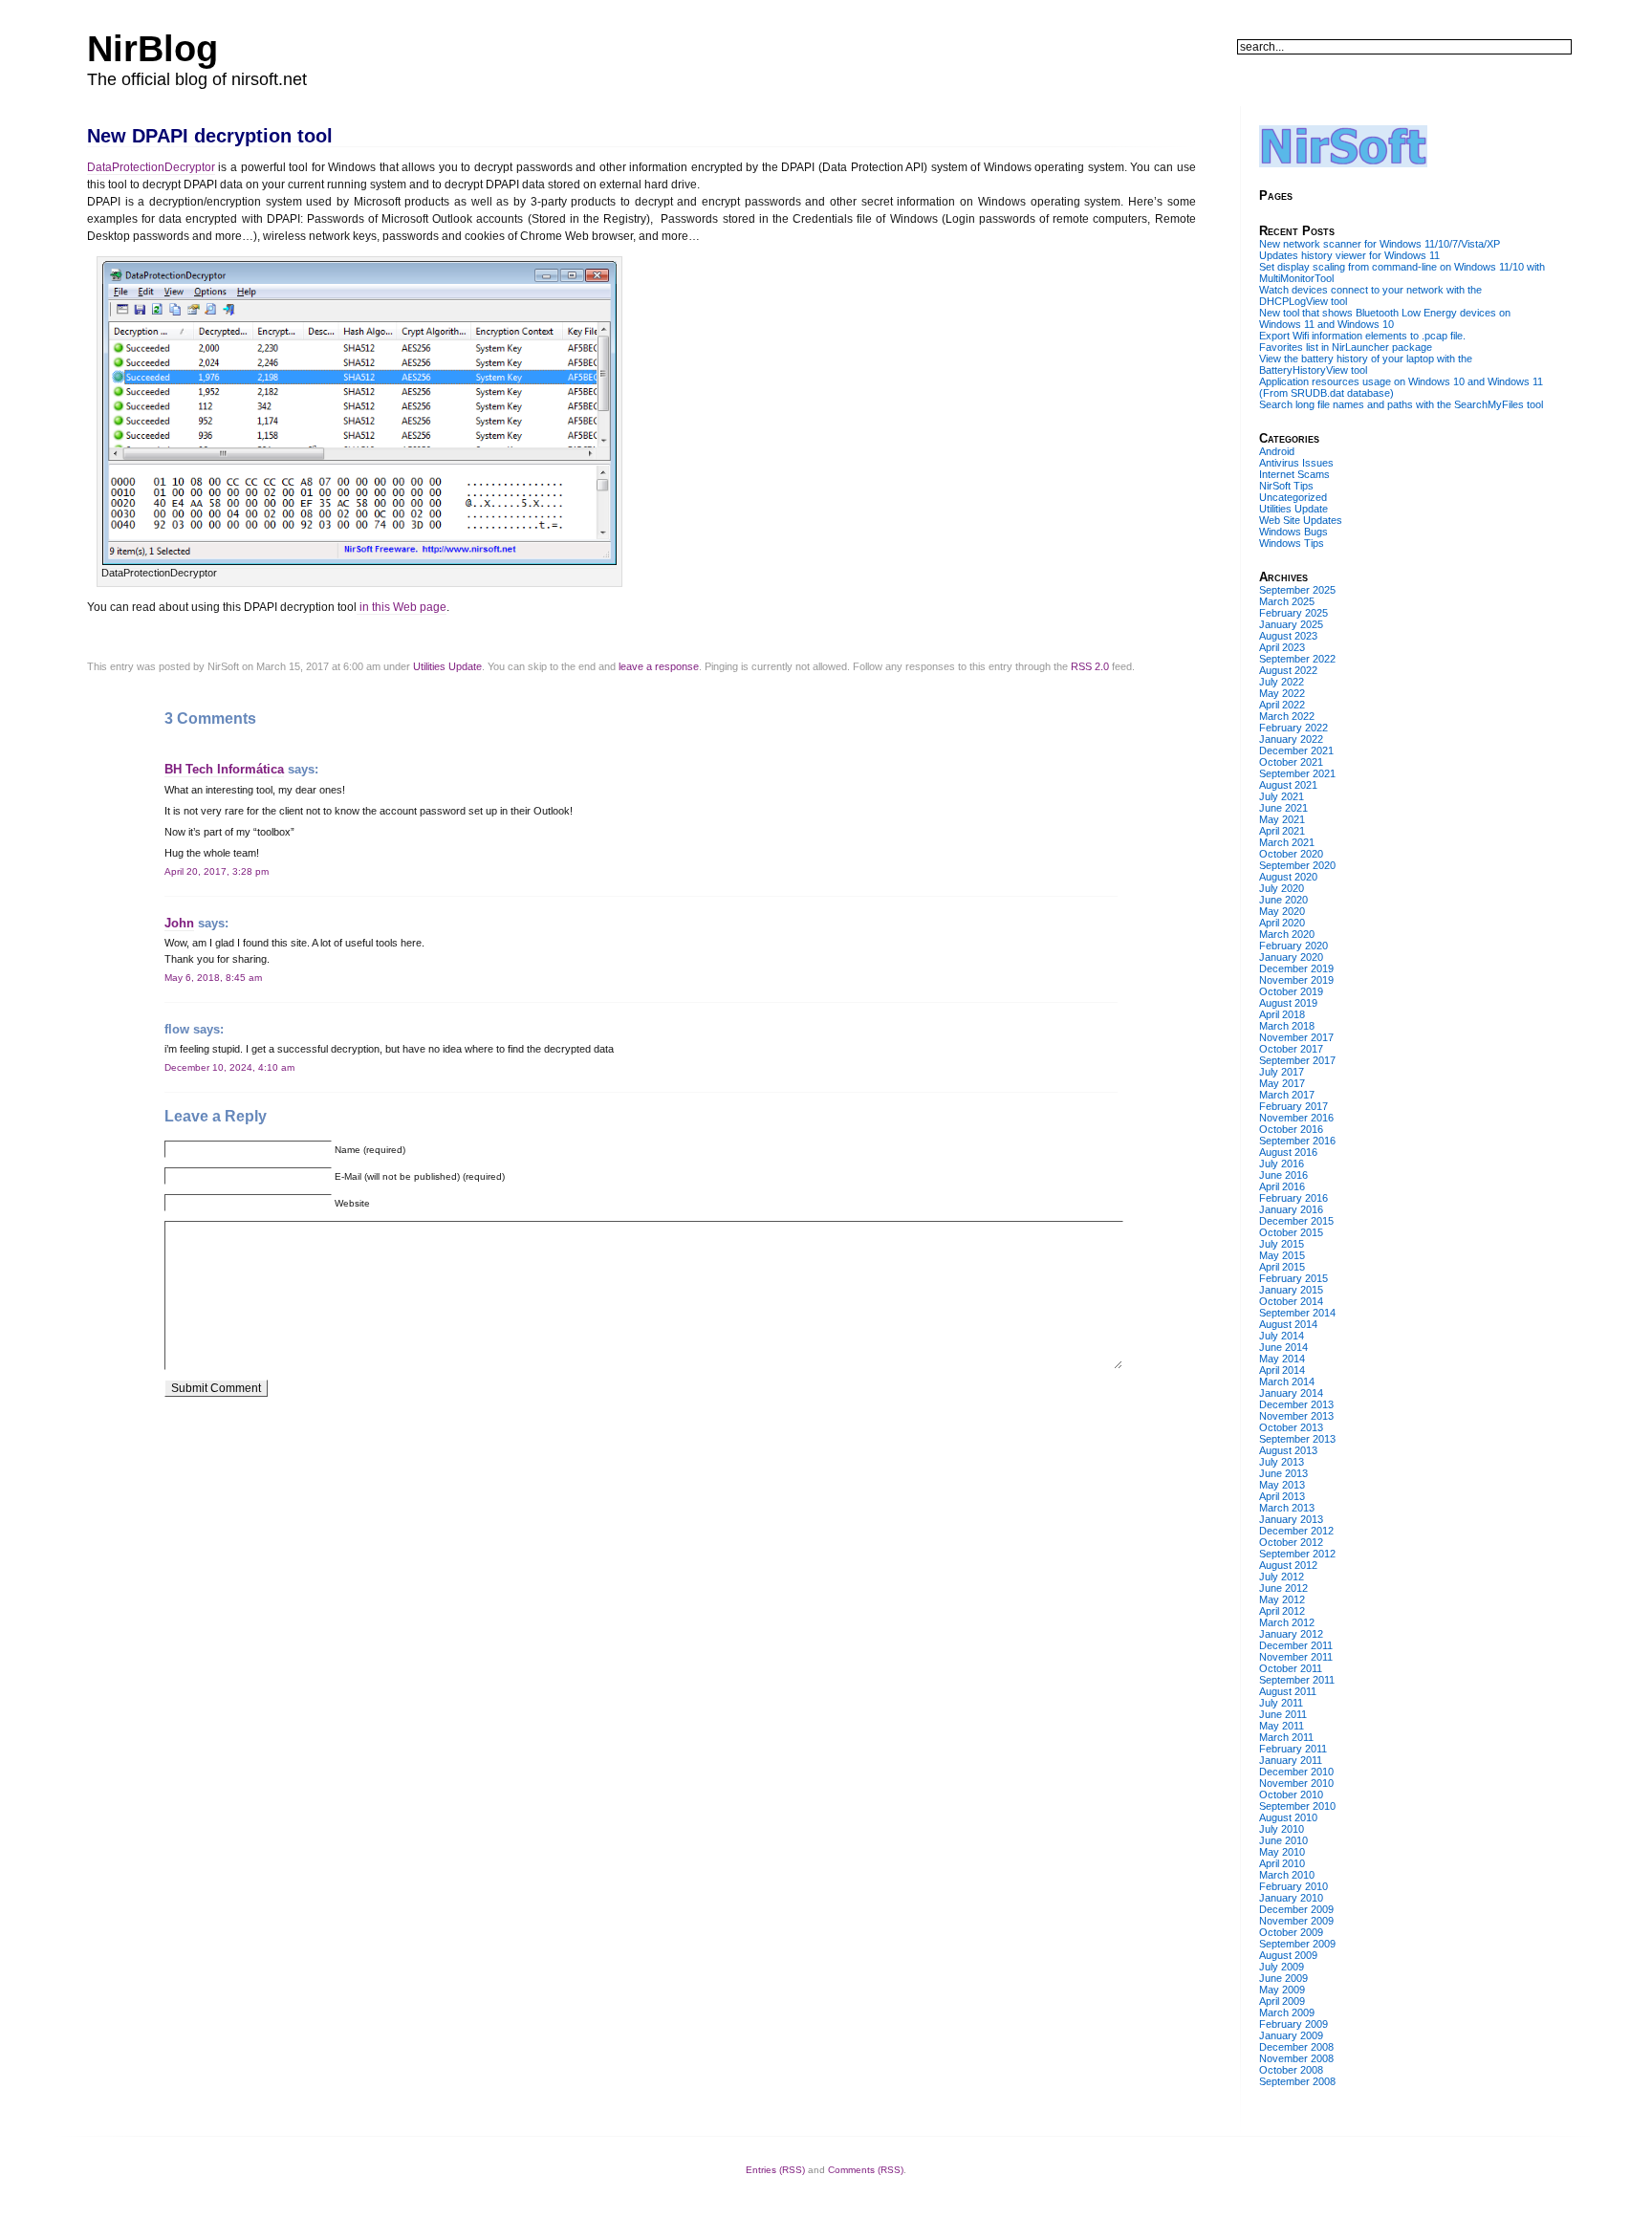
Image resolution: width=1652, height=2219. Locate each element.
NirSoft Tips (1286, 486)
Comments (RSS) (866, 2170)
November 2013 (1296, 1416)
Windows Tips (1292, 543)
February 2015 (1293, 1278)
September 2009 (1297, 1944)
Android (1277, 451)
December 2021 (1296, 751)
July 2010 (1282, 1829)
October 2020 (1291, 854)
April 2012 (1282, 1611)
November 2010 (1296, 1783)
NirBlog (152, 49)
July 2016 (1282, 1164)
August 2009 (1288, 1955)
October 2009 (1291, 1932)
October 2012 (1291, 1542)
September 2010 (1297, 1806)
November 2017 (1296, 1037)
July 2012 (1282, 1577)
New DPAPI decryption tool (210, 136)
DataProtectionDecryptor (151, 167)
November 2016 (1296, 1118)
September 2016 (1297, 1141)
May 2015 (1282, 1255)
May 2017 (1282, 1083)
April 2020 (1282, 923)
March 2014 (1287, 1381)
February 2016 (1293, 1198)
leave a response (659, 666)
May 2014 (1282, 1359)
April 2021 (1282, 831)
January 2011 (1291, 1760)
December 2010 (1296, 1772)
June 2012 (1283, 1588)
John (179, 923)
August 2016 (1288, 1152)
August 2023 (1288, 636)
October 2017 (1291, 1049)
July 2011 (1281, 1703)
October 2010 (1291, 1795)
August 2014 (1288, 1324)
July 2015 (1282, 1244)
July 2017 (1282, 1072)
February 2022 (1293, 728)
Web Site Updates (1301, 520)
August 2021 (1288, 785)
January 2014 (1291, 1393)
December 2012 (1296, 1531)
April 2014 (1282, 1370)
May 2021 (1282, 819)
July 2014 (1282, 1336)
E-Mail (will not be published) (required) (420, 1176)
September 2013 (1297, 1439)
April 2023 (1282, 647)
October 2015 (1291, 1232)
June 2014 (1283, 1347)
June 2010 (1283, 1840)
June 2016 (1283, 1175)
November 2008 (1296, 2058)
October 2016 (1291, 1129)
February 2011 (1293, 1749)
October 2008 (1291, 2070)
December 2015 (1296, 1221)
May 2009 (1282, 1990)
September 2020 (1297, 865)
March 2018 (1287, 1026)
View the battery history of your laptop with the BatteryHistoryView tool (1366, 364)
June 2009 (1283, 1978)
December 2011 (1296, 1645)
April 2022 (1282, 705)
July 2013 (1282, 1462)
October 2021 (1291, 762)
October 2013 (1291, 1427)
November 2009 (1296, 1921)
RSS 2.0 (1090, 666)
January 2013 (1291, 1519)
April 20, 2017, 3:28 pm (217, 871)
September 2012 (1297, 1554)
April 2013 (1282, 1496)
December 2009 (1296, 1909)
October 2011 (1291, 1668)
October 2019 (1291, 991)
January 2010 (1291, 1898)
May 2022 (1282, 693)
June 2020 (1283, 900)
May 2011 (1282, 1726)
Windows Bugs (1293, 532)
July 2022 (1282, 682)
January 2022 (1291, 739)
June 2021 (1283, 808)
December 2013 (1296, 1404)
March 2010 (1287, 1875)
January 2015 (1291, 1290)
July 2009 (1282, 1967)
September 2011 (1297, 1680)
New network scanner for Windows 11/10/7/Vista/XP (1380, 244)
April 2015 (1282, 1267)
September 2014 (1297, 1313)
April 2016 (1282, 1186)
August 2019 (1288, 1003)
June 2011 (1283, 1714)
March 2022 (1287, 716)
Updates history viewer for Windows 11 (1349, 255)
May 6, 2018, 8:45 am (213, 978)
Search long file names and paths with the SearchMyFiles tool (1401, 404)
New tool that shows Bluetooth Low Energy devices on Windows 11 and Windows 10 (1385, 318)
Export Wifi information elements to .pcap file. (1362, 336)
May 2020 (1282, 911)
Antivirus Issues (1296, 463)
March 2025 (1287, 601)
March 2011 (1286, 1737)
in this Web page (402, 607)
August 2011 (1288, 1691)
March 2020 (1287, 934)
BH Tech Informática (224, 769)
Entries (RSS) (775, 2170)
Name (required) (370, 1150)
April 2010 (1282, 1863)
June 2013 (1283, 1473)
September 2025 (1297, 590)
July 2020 (1282, 888)
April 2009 (1282, 2001)
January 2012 (1291, 1634)
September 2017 (1297, 1060)
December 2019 (1296, 968)
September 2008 (1297, 2081)
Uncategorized (1293, 497)
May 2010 (1282, 1852)
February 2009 (1293, 2024)
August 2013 (1288, 1450)
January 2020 (1291, 957)
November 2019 (1296, 980)
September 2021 (1297, 773)
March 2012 (1287, 1622)
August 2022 (1288, 670)
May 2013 (1282, 1485)
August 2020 (1288, 877)
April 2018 (1282, 1014)
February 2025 (1293, 613)
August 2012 (1288, 1565)
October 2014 (1291, 1301)
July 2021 (1282, 796)
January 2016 (1291, 1209)
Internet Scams (1294, 474)
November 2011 (1296, 1657)
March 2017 (1287, 1095)
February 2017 (1293, 1106)
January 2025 (1291, 624)
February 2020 (1293, 946)
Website (352, 1203)
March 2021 (1287, 842)
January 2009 (1291, 2035)
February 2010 (1293, 1886)
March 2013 (1287, 1508)
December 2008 (1296, 2047)
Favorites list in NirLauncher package (1346, 347)
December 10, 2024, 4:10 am (229, 1067)
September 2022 (1297, 659)
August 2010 (1288, 1817)
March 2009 (1287, 2012)
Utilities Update (447, 666)
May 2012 (1282, 1599)
